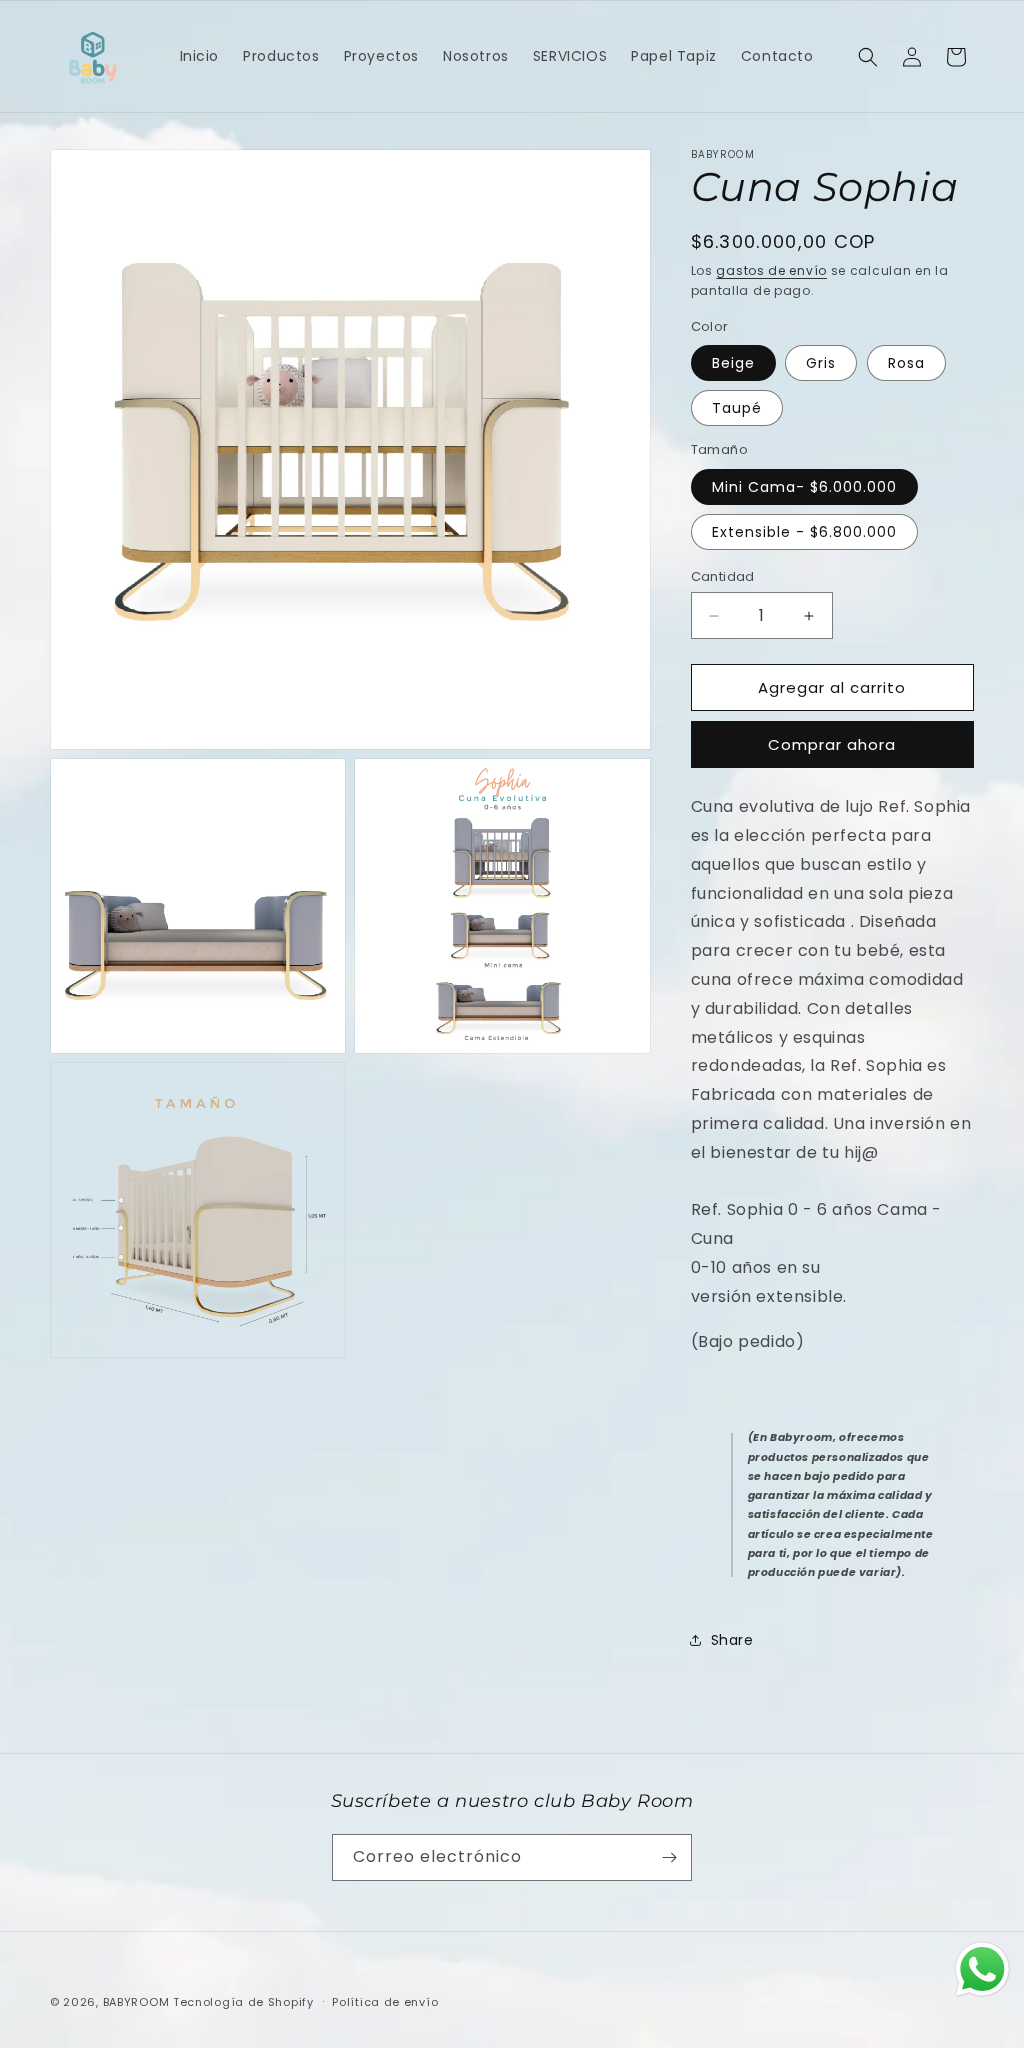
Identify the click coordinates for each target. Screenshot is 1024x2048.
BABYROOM (136, 2002)
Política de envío (385, 2002)
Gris (821, 363)
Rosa (906, 363)
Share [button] (732, 1640)
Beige (733, 363)
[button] (868, 57)
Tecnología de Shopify (243, 2002)
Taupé (737, 408)
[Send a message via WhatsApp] (982, 1969)
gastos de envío (771, 270)
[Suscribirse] (669, 1857)
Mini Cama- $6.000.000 (804, 487)
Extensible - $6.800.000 (804, 532)
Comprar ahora (832, 744)
